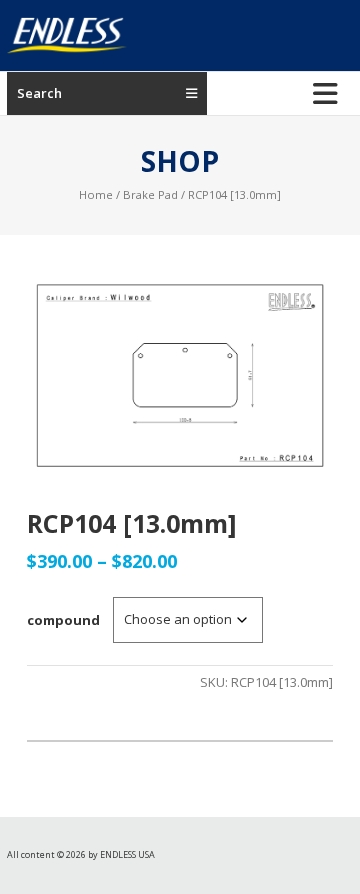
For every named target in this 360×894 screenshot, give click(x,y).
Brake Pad (150, 194)
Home (96, 194)
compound (63, 620)
